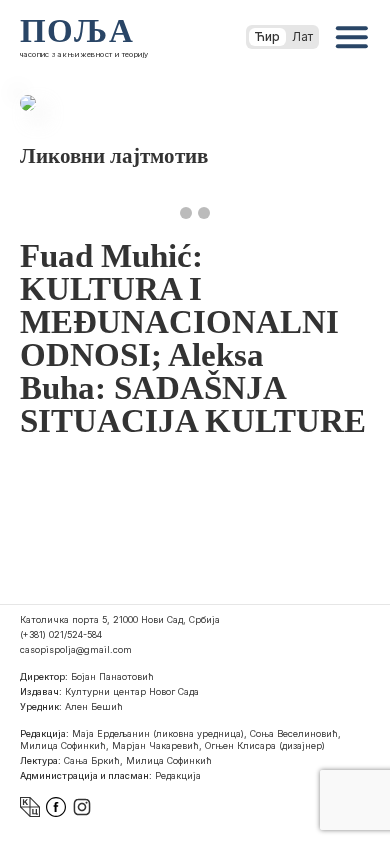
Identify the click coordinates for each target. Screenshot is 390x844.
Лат (302, 36)
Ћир (267, 36)
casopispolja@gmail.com (76, 649)
